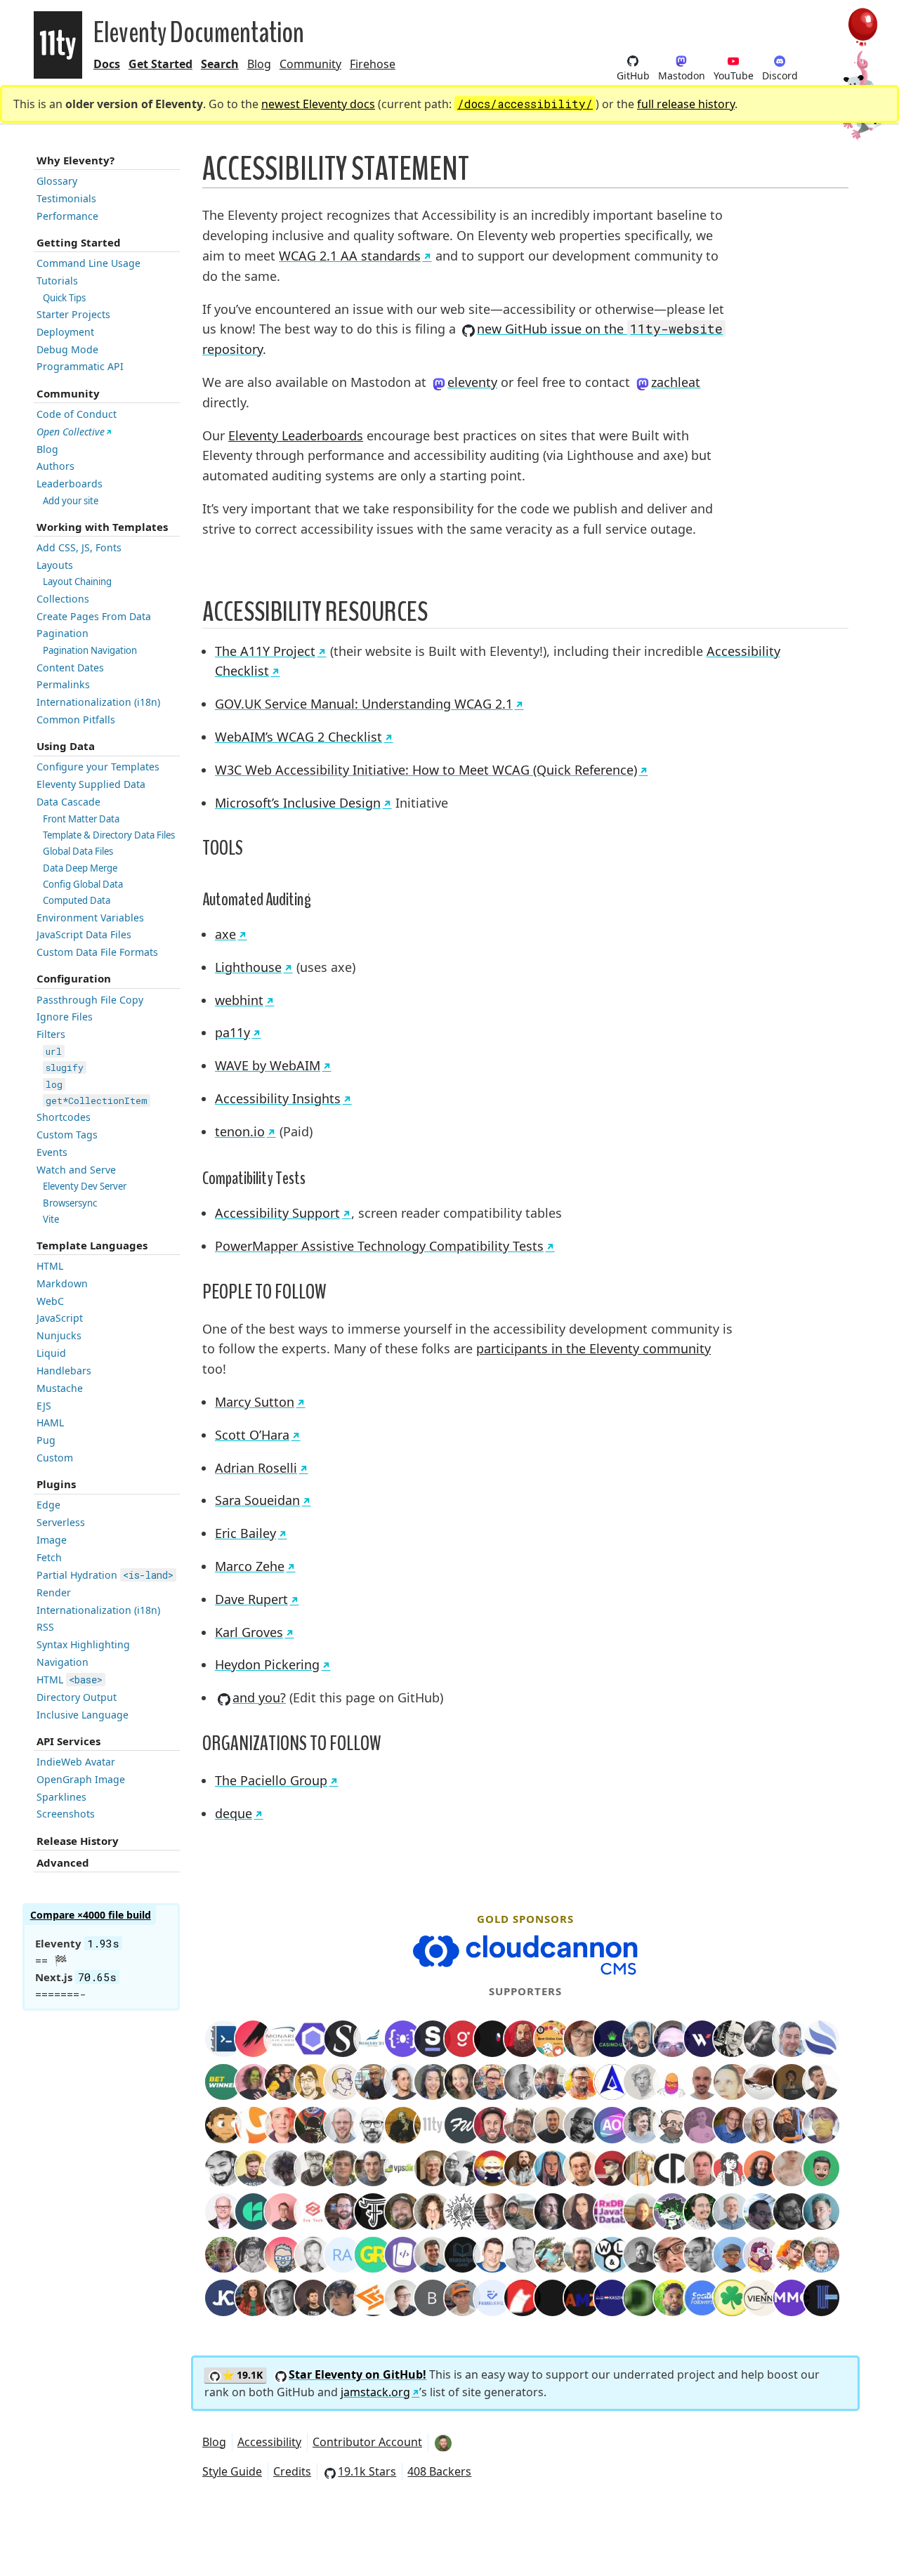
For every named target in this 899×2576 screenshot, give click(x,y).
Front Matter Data (81, 819)
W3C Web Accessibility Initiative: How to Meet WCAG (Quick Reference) (426, 770)
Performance (67, 216)
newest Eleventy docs (318, 104)
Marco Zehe (250, 1566)
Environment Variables (90, 918)
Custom (55, 1458)
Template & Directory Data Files (109, 835)
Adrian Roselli (256, 1468)
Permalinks (63, 684)
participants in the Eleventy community (593, 1348)
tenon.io (240, 1131)
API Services (68, 1741)
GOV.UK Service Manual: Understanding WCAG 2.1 (364, 704)
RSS (45, 1627)
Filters (51, 1034)
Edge (48, 1505)
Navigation (63, 1662)
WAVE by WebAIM (268, 1065)
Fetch (49, 1557)
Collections (63, 599)
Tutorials (57, 281)
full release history (686, 104)
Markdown (62, 1283)
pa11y (232, 1032)
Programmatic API (80, 366)
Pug (46, 1440)
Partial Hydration (105, 1575)
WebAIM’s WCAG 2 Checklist (298, 737)
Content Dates (70, 668)
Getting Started (79, 242)
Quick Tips (64, 298)
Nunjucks (59, 1335)
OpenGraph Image (81, 1779)
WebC (50, 1301)
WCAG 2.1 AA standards (350, 256)
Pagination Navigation (90, 650)
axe (225, 934)
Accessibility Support (277, 1213)
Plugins (56, 1484)
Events (52, 1152)
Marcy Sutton (255, 1402)
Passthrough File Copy (90, 1000)
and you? (259, 1697)
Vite (51, 1219)
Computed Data (77, 900)
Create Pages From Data (94, 616)
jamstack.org (375, 2392)
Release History (78, 1841)
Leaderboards (70, 484)
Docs (107, 64)
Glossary (57, 181)
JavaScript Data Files (84, 934)
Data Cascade (68, 802)
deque (234, 1813)
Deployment (65, 332)
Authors (55, 466)
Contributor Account (367, 2442)
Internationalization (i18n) (98, 702)
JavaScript (60, 1318)
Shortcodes (64, 1117)
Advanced (63, 1862)
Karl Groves (249, 1632)
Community (310, 64)
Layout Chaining (77, 581)
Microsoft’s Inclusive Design (298, 803)
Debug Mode (67, 349)
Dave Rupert (251, 1599)
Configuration (74, 978)
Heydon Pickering (267, 1664)
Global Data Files (78, 851)
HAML (50, 1422)
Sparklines (61, 1797)
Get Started (160, 64)
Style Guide (232, 2471)
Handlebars (64, 1371)
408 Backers (439, 2471)
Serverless (61, 1522)
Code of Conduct (77, 414)
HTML (50, 1266)
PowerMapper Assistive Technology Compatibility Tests (379, 1246)
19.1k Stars (367, 2471)
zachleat (676, 382)
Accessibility (269, 2442)
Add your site (71, 501)
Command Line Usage (88, 263)
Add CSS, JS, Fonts (79, 547)
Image (52, 1540)
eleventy (472, 382)
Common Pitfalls (76, 719)
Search (220, 64)
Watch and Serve (76, 1170)
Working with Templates (102, 527)
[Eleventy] (58, 45)
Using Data (66, 746)
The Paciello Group (271, 1780)
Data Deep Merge (80, 868)
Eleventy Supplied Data (91, 784)
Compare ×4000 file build (91, 1915)
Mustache (60, 1388)
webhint (239, 1000)
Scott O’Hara (252, 1435)
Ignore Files (65, 1017)
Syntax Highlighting (83, 1644)
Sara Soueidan (257, 1500)
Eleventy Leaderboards (296, 435)
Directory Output (77, 1697)
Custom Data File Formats (97, 952)
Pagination (63, 633)
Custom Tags (67, 1135)
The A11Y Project (265, 651)
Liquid (51, 1353)
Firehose (373, 64)
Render (54, 1592)
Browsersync (70, 1203)
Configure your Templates (98, 767)
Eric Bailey (245, 1533)
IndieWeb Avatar (76, 1762)
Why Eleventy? (76, 160)
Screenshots (66, 1814)
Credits (292, 2471)
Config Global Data (83, 884)
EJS (44, 1406)
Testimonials (66, 198)
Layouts (55, 565)
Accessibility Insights (278, 1098)
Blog (259, 64)
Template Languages (92, 1245)
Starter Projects (73, 314)
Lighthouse (248, 967)
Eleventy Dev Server (85, 1186)
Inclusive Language (83, 1715)
